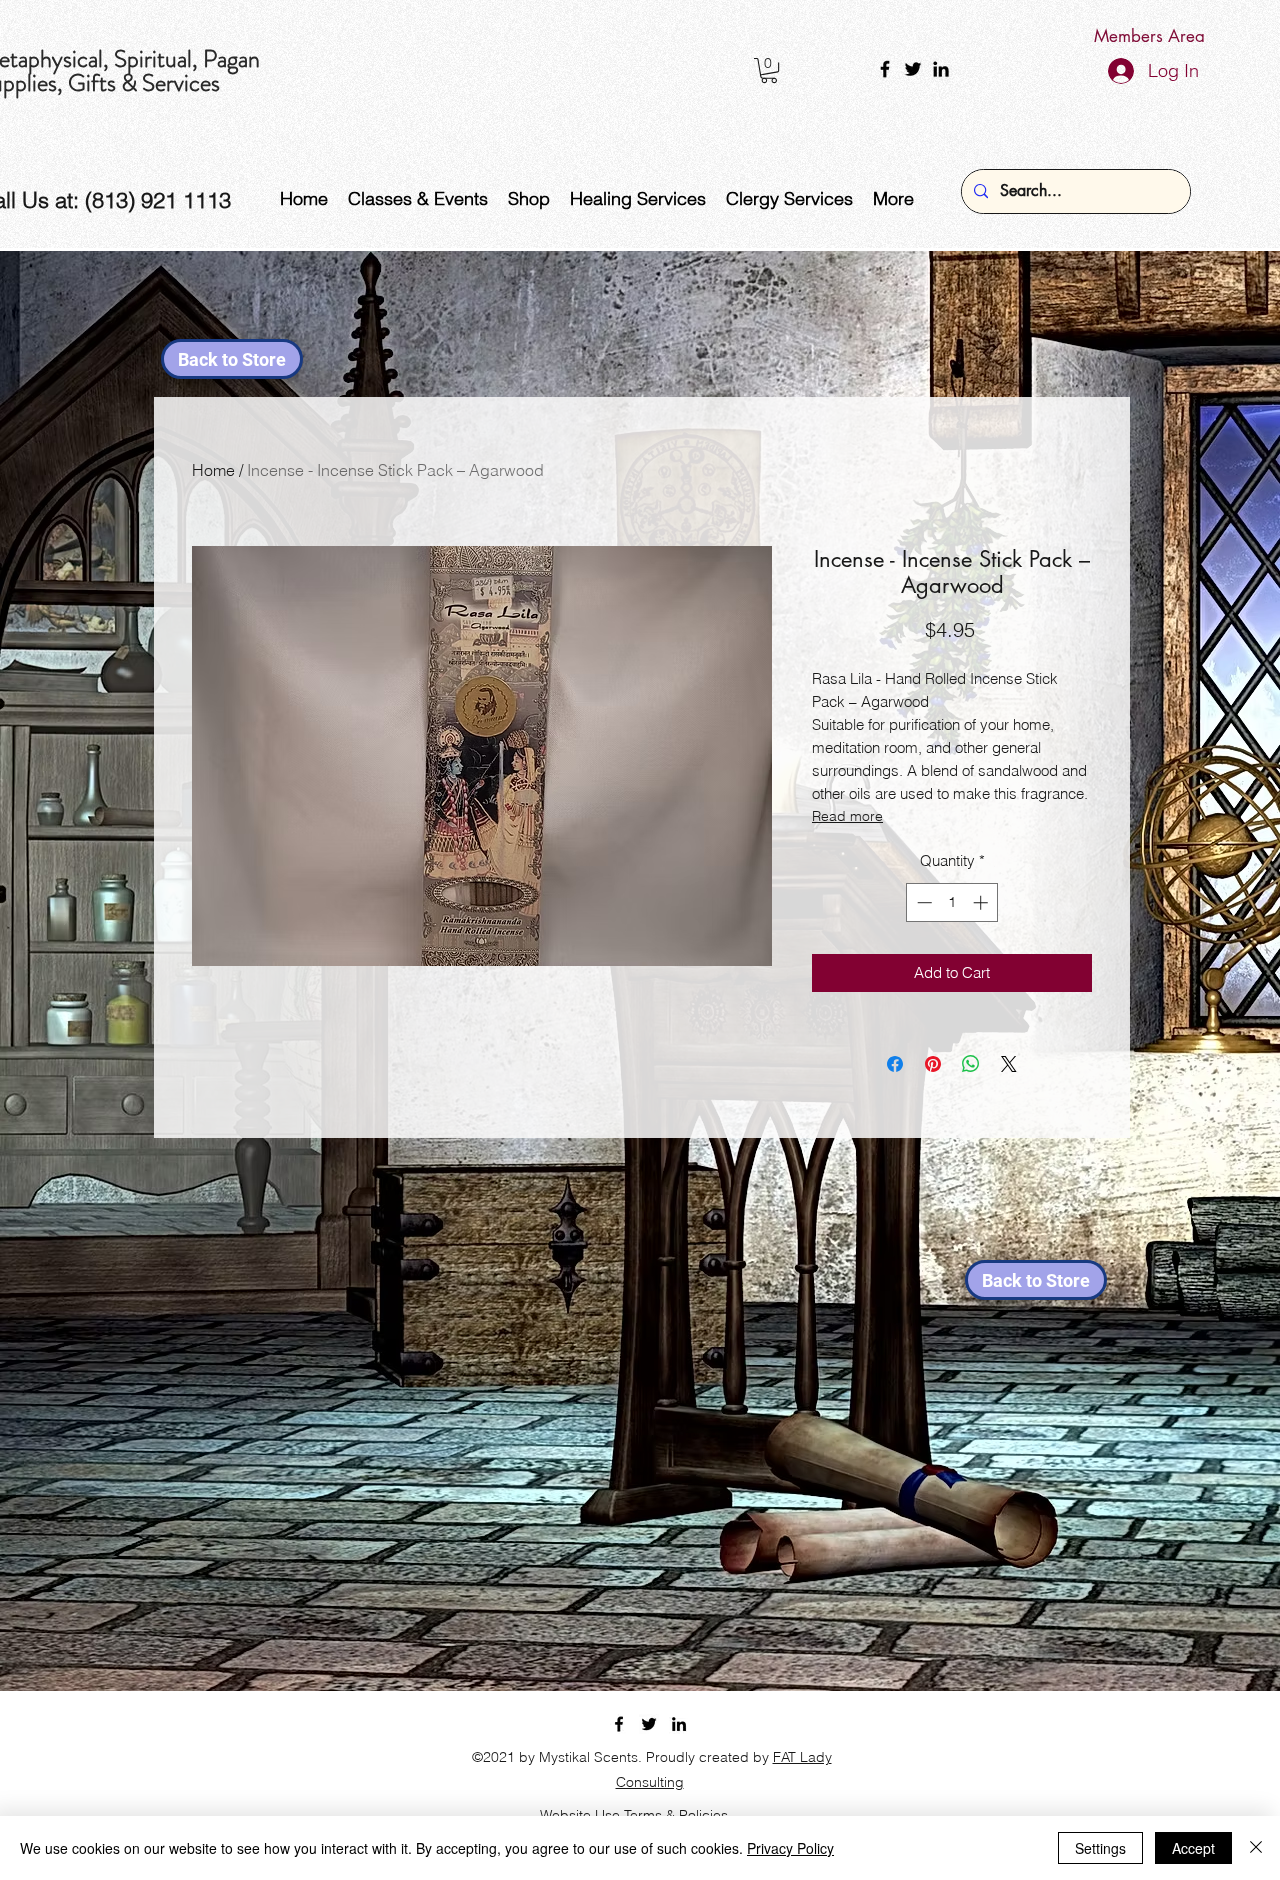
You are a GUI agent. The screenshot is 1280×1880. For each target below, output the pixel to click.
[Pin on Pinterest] (933, 1064)
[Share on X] (1009, 1064)
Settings (1100, 1848)
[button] (769, 70)
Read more (847, 816)
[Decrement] (922, 902)
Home (213, 470)
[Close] (1256, 1848)
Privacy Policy (790, 1848)
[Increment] (982, 902)
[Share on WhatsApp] (971, 1064)
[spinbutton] (952, 902)
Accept (1193, 1848)
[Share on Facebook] (895, 1064)
